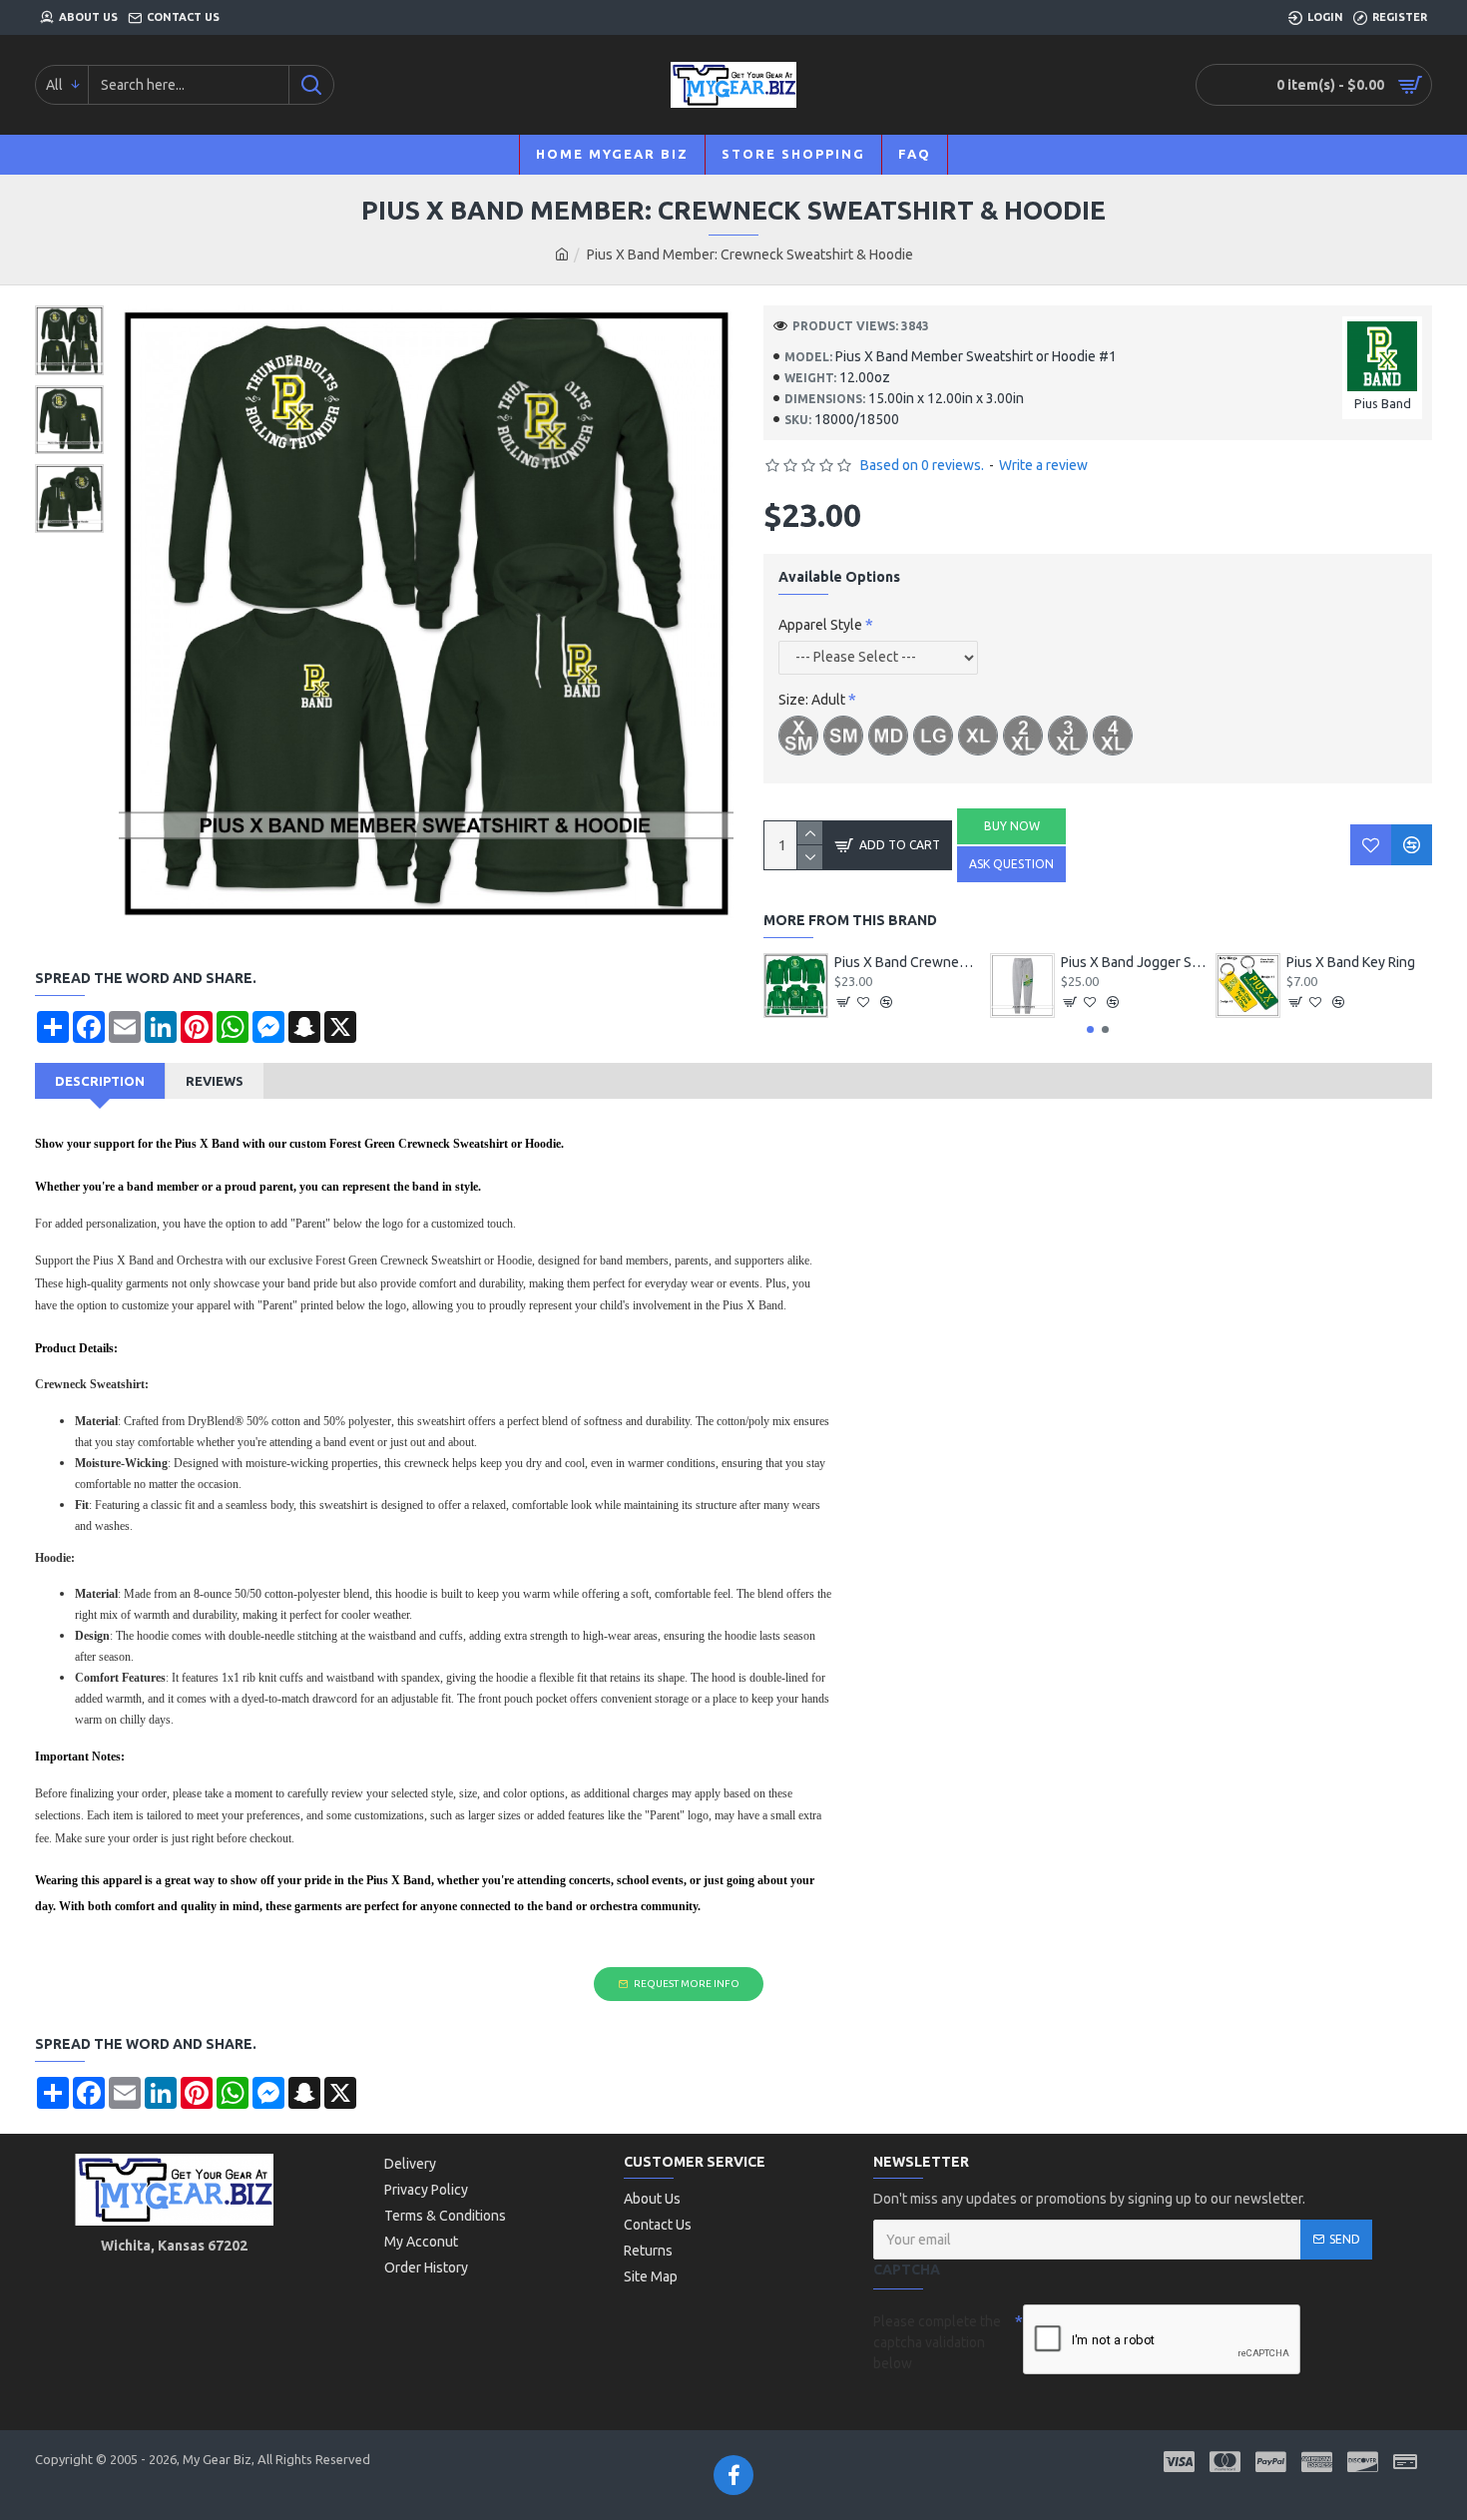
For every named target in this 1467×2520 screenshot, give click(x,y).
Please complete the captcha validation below (937, 2342)
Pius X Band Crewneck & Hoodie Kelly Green (907, 962)
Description (100, 1081)
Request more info (687, 1984)
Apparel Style (820, 625)
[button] (1090, 1029)
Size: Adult (812, 700)
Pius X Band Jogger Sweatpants (1134, 962)
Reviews (215, 1081)
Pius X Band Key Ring (1351, 962)
